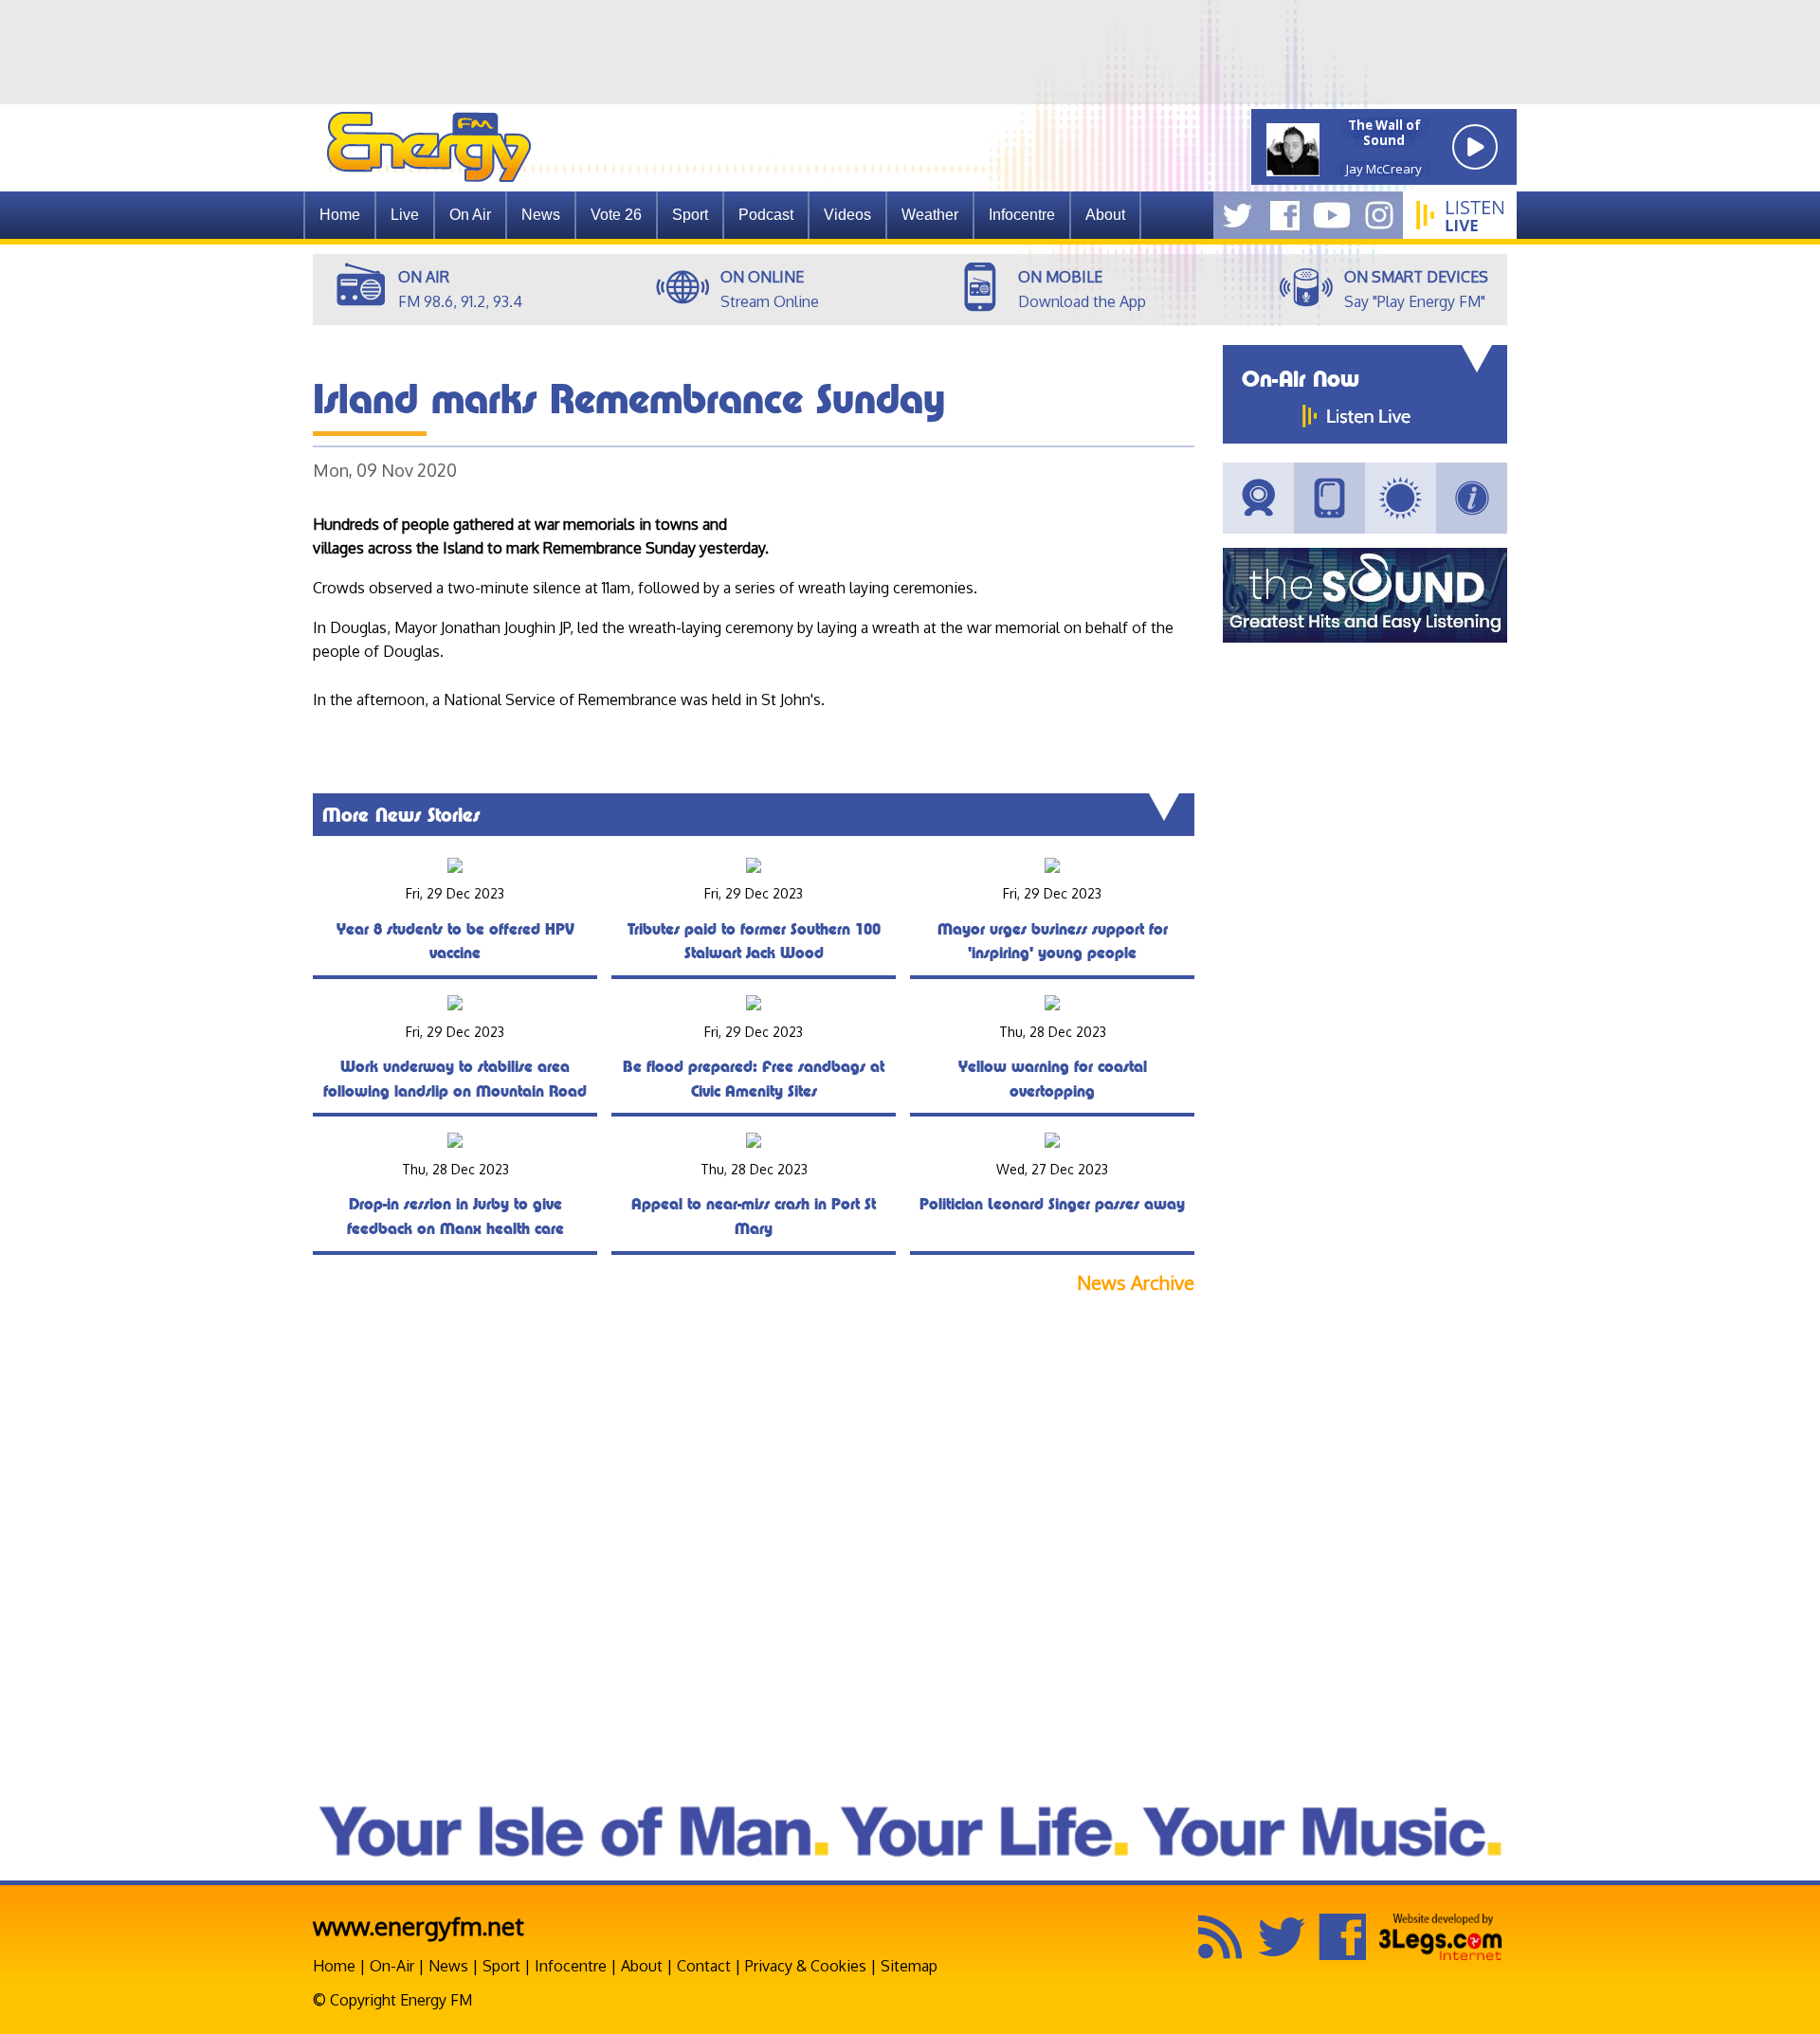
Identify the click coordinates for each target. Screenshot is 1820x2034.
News (541, 215)
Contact (704, 1966)
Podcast (766, 215)
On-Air (392, 1966)
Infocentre (571, 1966)
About (642, 1966)
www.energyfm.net (419, 1925)
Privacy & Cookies (806, 1966)
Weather (930, 215)
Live (405, 215)
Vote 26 (616, 215)
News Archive (1136, 1283)
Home (340, 215)
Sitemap (909, 1966)
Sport (690, 215)
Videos (847, 215)
